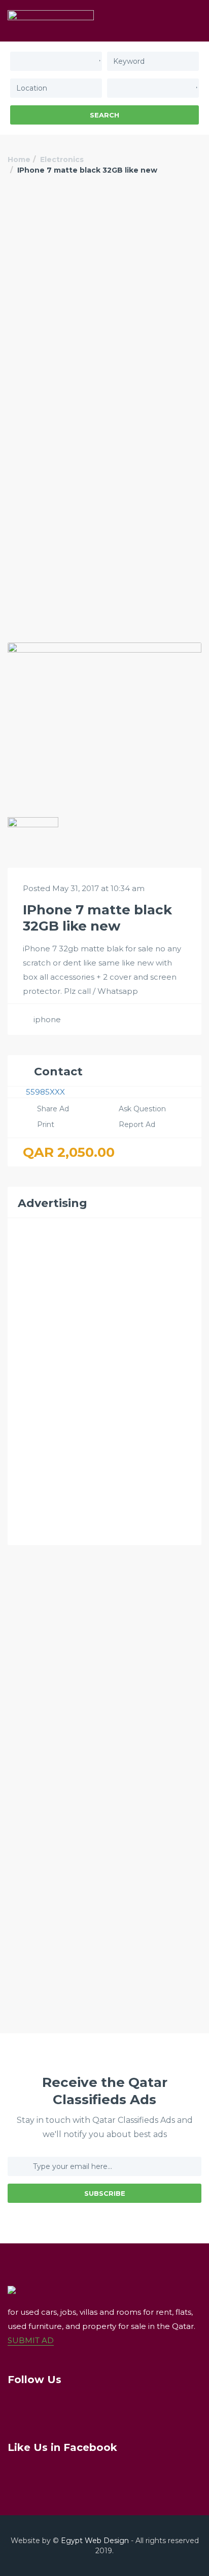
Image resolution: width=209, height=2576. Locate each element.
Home (19, 159)
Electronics (62, 159)
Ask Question (142, 1109)
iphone (47, 1019)
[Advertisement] (104, 304)
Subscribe (105, 2193)
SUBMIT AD (31, 2340)
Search (104, 115)
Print (46, 1124)
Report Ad (137, 1124)
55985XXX (45, 1092)
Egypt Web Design (95, 2541)
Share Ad (53, 1109)
